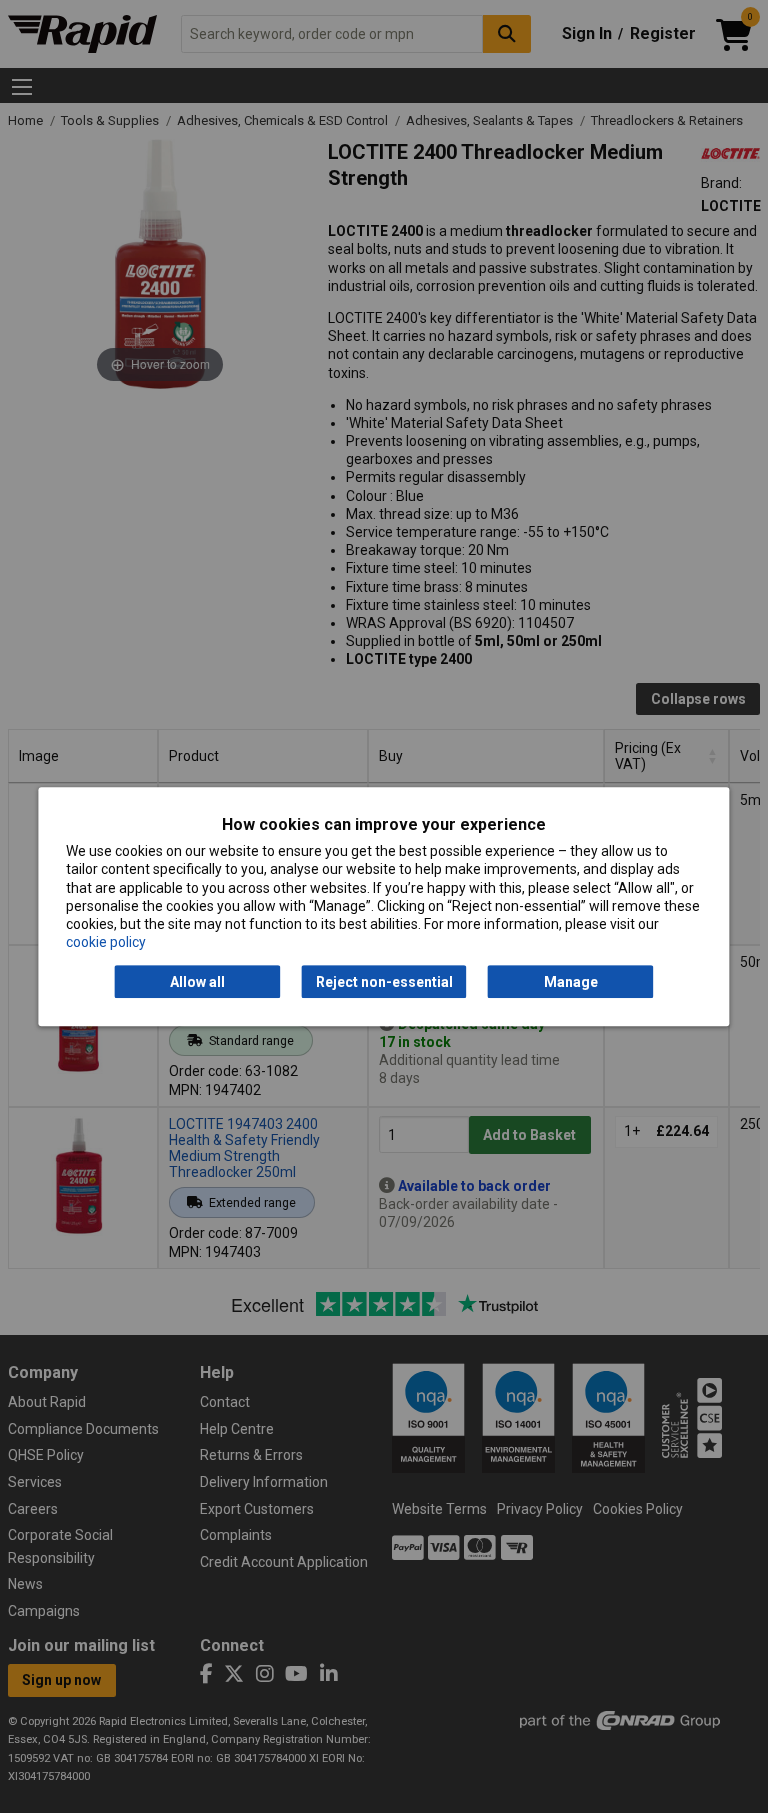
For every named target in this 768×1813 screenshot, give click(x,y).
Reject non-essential (384, 982)
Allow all (197, 982)
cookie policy (106, 942)
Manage (571, 982)
